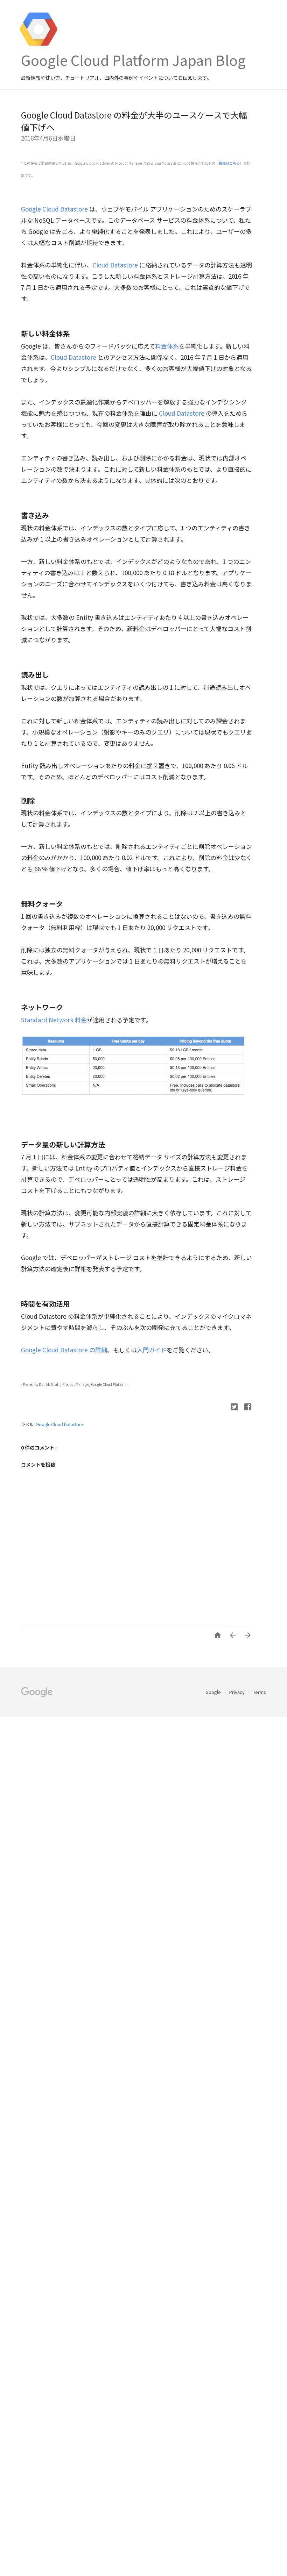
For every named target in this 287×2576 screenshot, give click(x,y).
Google (214, 1692)
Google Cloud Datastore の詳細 (64, 1350)
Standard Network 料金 (54, 1020)
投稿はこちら (229, 163)
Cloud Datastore (115, 265)
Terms (260, 1692)
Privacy (237, 1692)
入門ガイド (152, 1350)
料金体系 (167, 346)
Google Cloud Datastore (54, 209)
